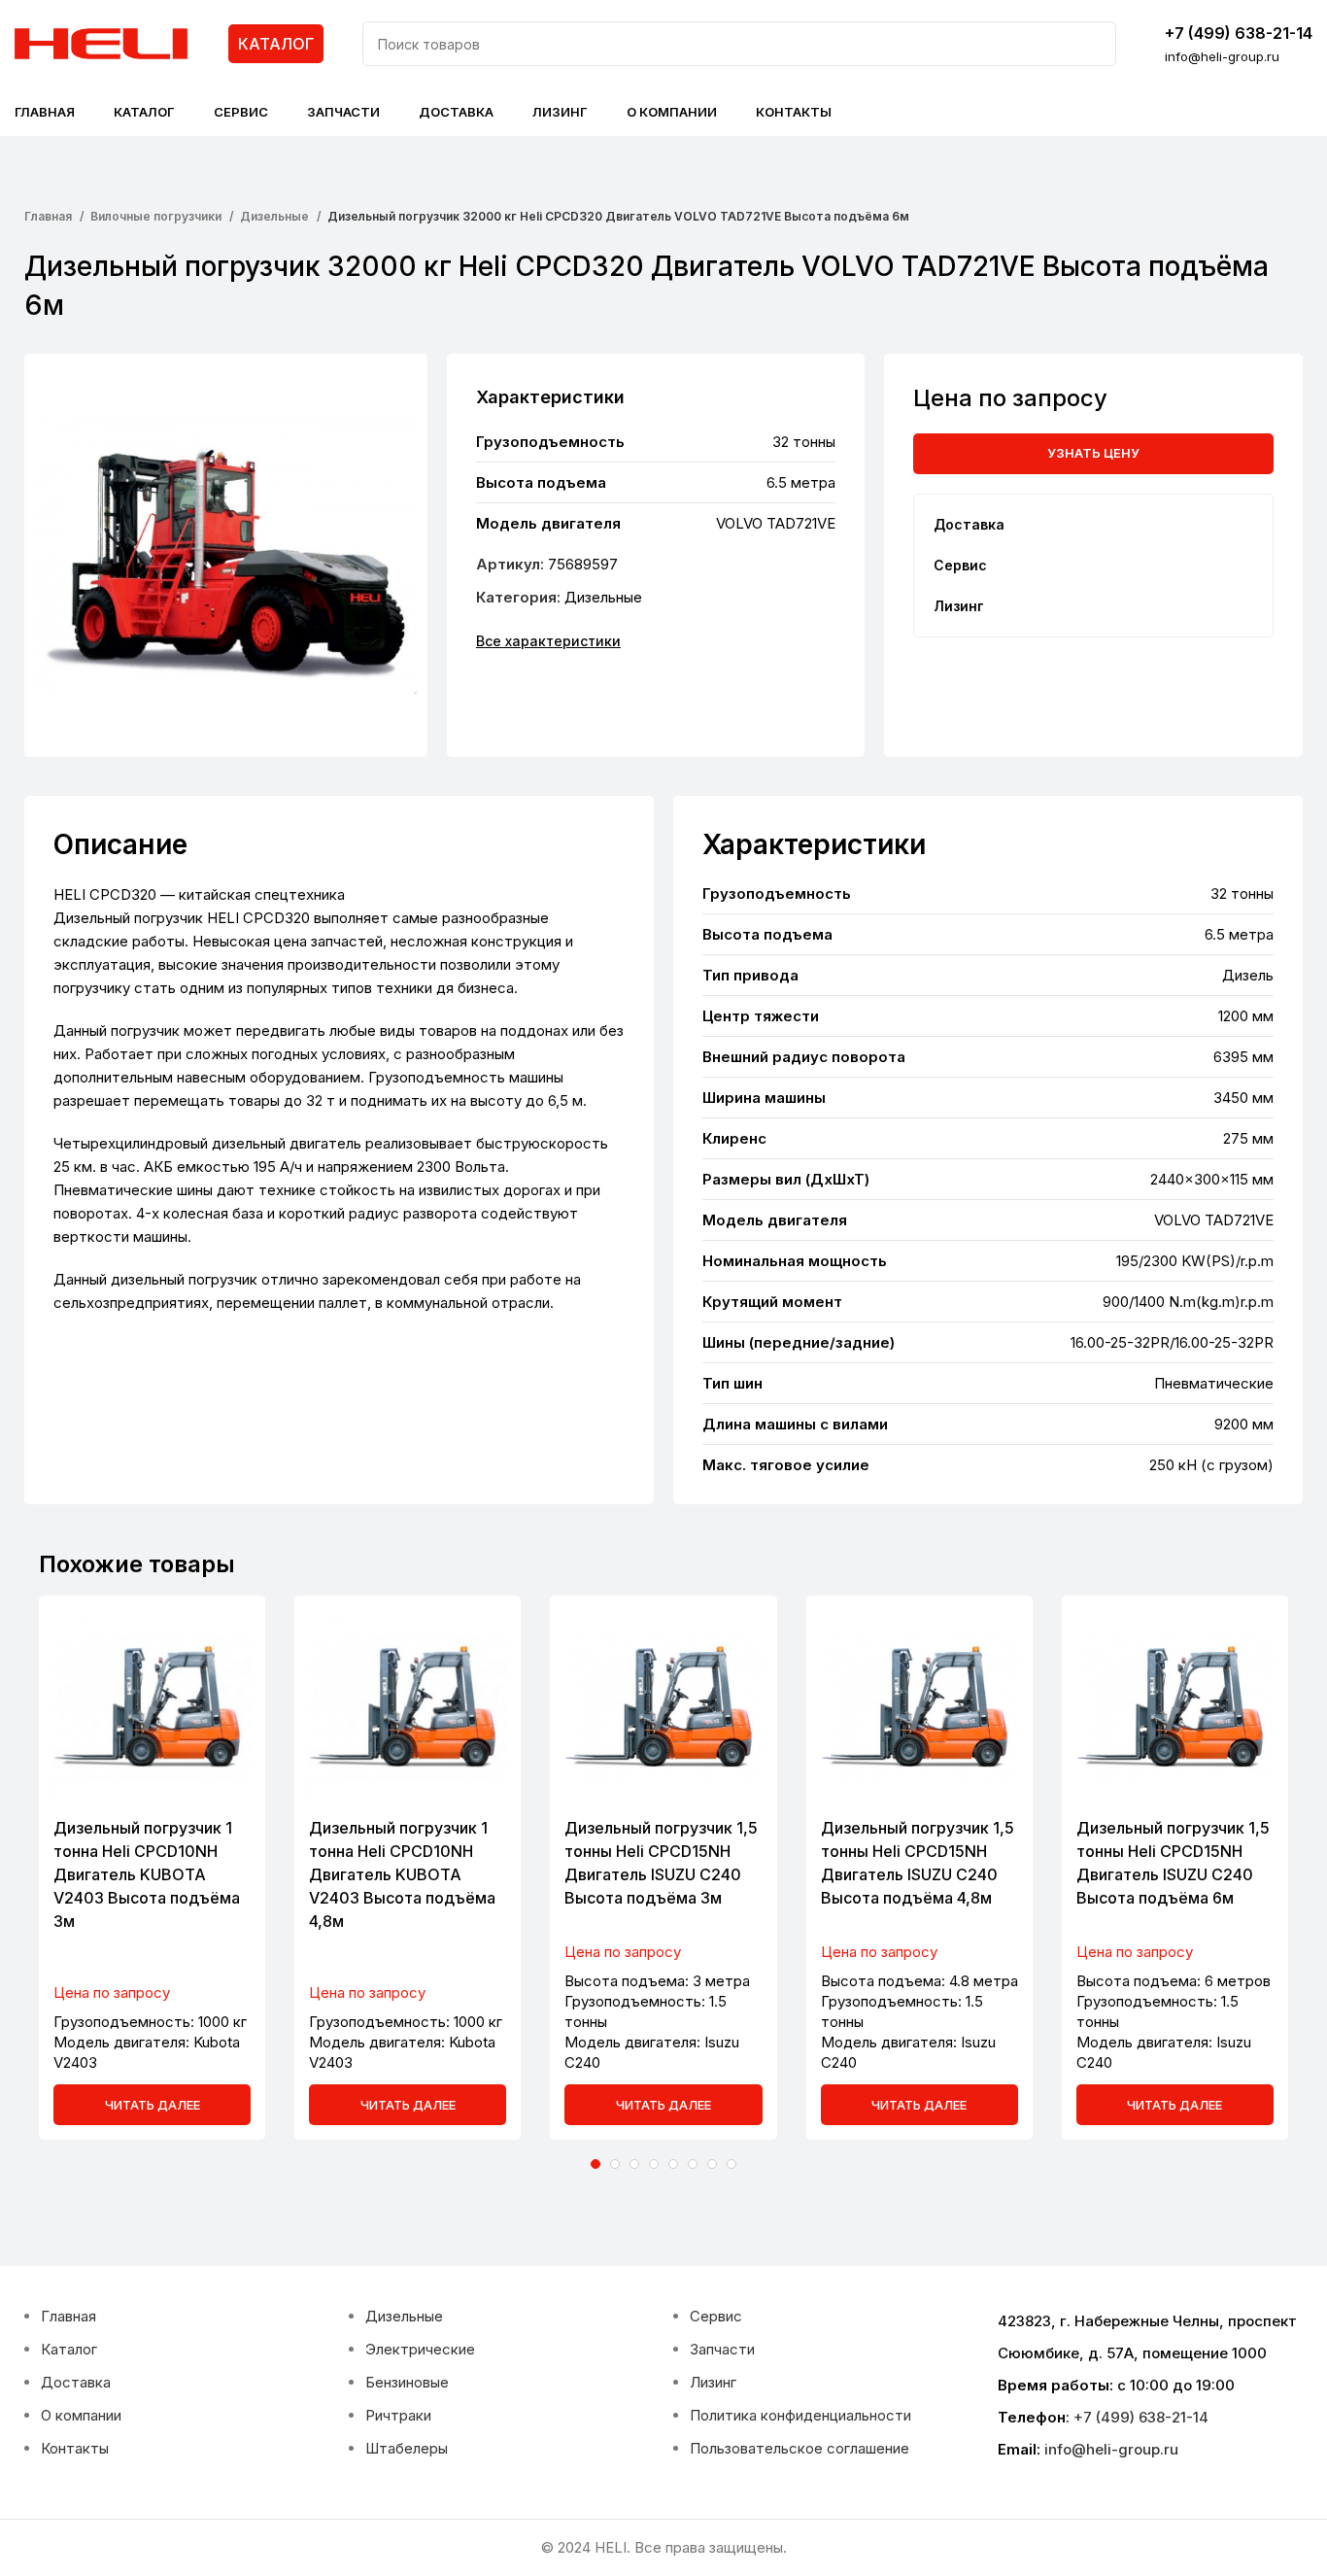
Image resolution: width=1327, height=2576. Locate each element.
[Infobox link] (1239, 44)
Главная (50, 216)
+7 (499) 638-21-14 (1141, 2417)
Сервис (716, 2316)
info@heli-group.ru (1111, 2449)
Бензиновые (407, 2382)
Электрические (420, 2349)
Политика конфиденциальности (800, 2415)
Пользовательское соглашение (800, 2448)
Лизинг (713, 2382)
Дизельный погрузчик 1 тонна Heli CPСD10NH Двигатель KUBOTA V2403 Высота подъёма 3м (147, 1874)
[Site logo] (102, 42)
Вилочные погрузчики (157, 216)
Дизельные (276, 216)
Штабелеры (407, 2448)
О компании (81, 2415)
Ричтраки (398, 2415)
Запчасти (722, 2349)
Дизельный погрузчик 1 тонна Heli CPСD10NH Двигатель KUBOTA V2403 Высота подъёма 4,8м (402, 1874)
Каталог (69, 2349)
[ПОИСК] (1094, 44)
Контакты (75, 2448)
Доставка (76, 2382)
